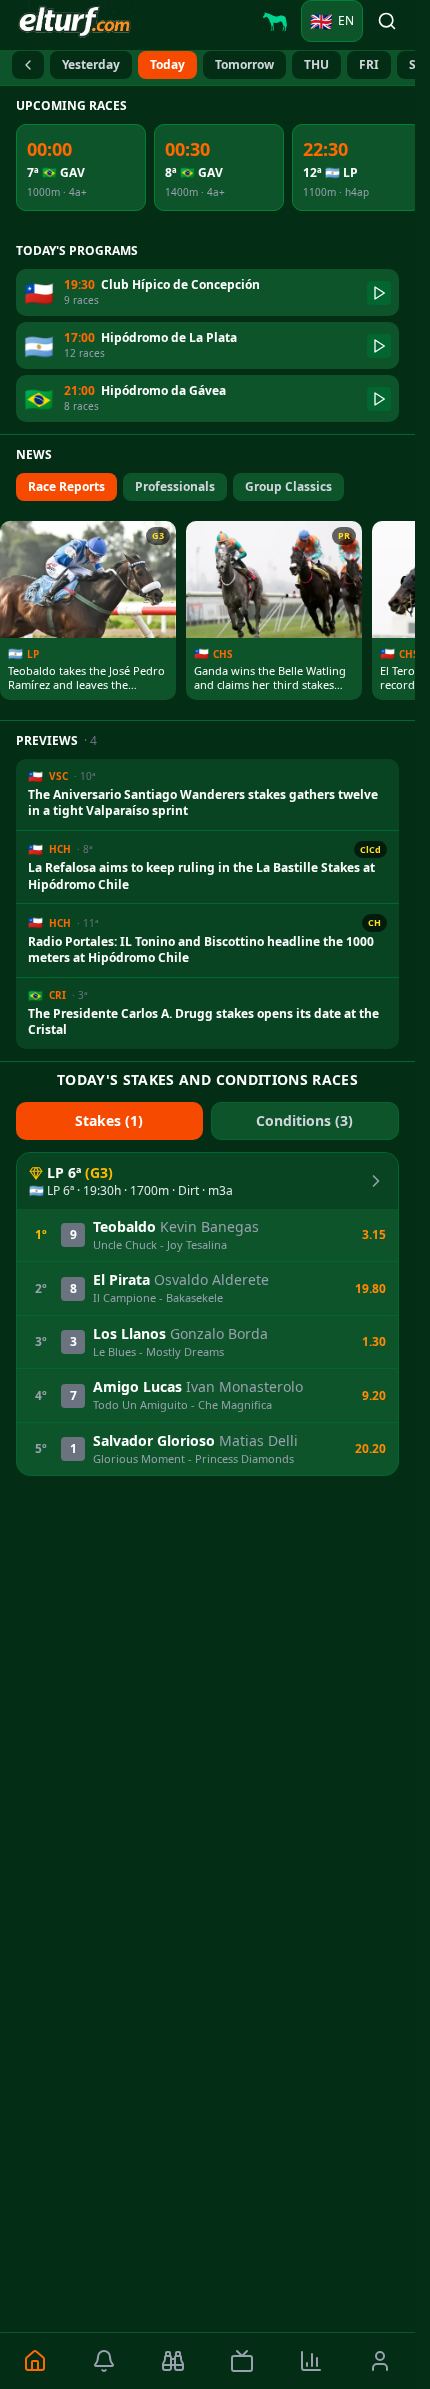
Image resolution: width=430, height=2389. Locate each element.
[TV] (241, 2361)
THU (316, 64)
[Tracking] (172, 2361)
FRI (369, 64)
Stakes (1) (109, 1120)
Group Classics (288, 486)
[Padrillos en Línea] (275, 21)
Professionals (175, 486)
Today (167, 64)
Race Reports (66, 486)
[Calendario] (28, 65)
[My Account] (380, 2361)
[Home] (34, 2361)
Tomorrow (244, 64)
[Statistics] (311, 2361)
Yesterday (91, 64)
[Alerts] (103, 2361)
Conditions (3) (304, 1120)
